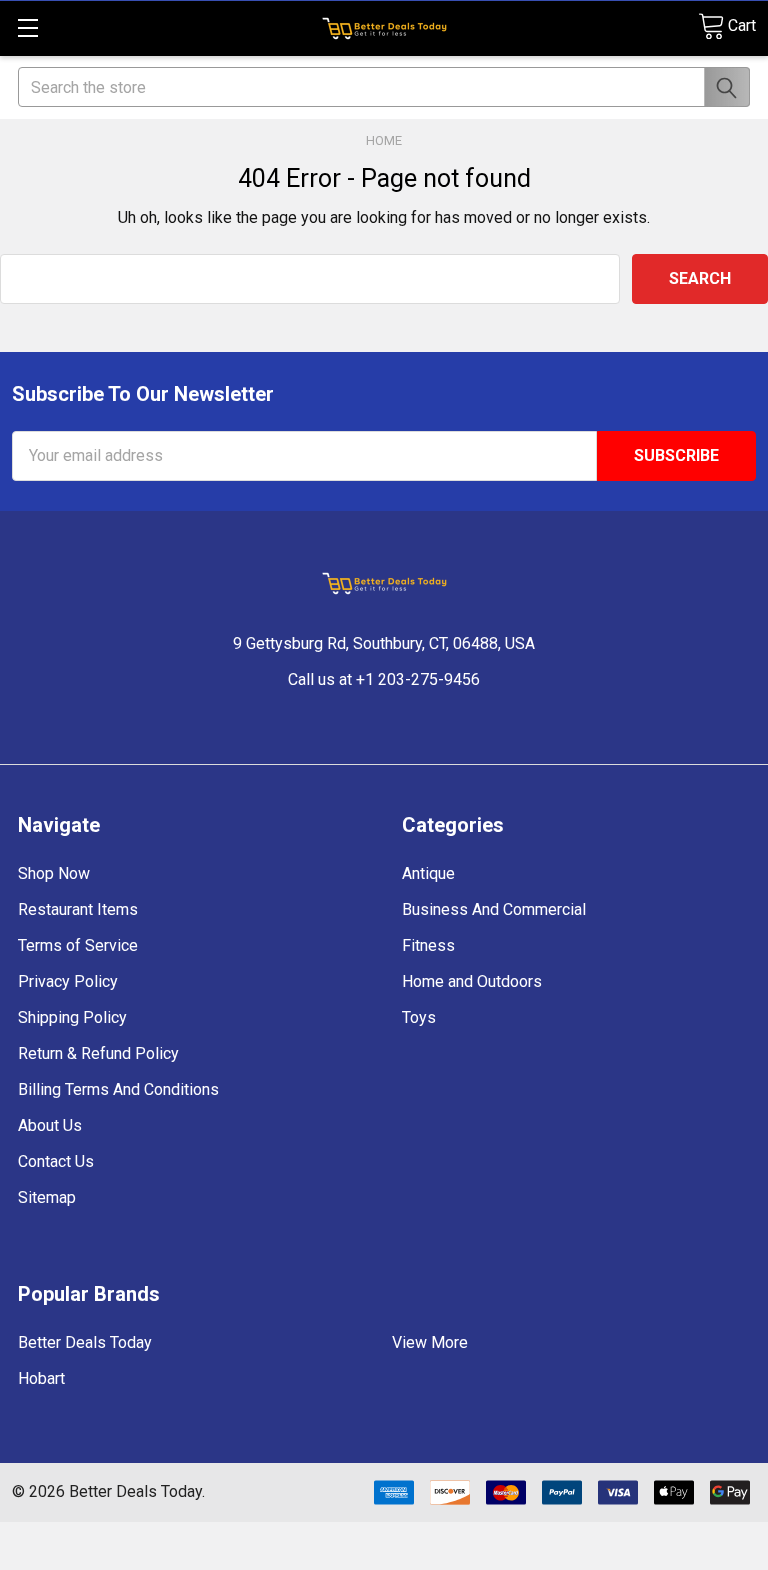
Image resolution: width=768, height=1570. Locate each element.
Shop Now (54, 873)
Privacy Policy (68, 981)
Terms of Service (78, 945)
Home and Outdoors (472, 981)
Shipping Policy (72, 1017)
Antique (428, 873)
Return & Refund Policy (98, 1053)
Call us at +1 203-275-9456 (384, 679)
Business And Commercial (494, 909)
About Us (50, 1125)
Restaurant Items (78, 909)
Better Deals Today (85, 1342)
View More (430, 1342)
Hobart (41, 1378)
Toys (419, 1017)
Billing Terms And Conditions (118, 1089)
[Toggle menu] (27, 27)
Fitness (428, 945)
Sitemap (47, 1197)
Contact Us (56, 1161)
